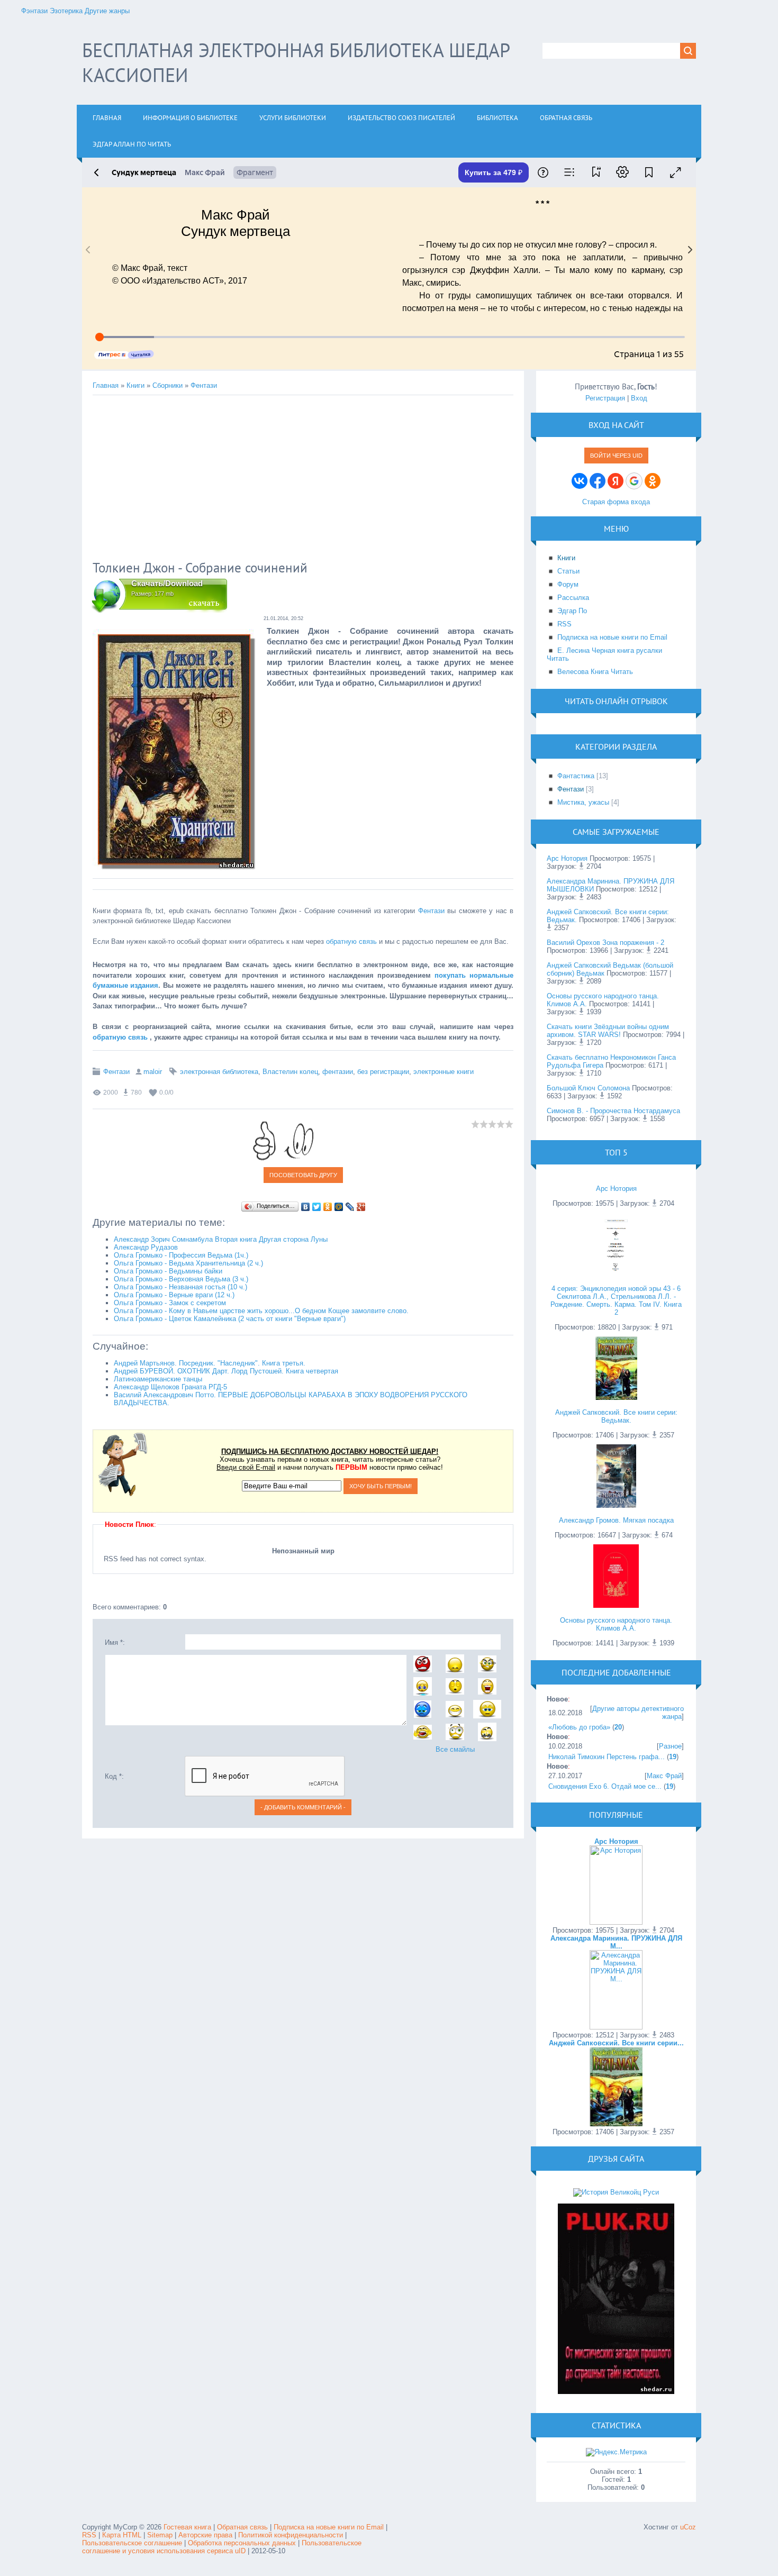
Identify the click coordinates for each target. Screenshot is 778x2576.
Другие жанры (107, 11)
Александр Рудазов (146, 1247)
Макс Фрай (664, 1776)
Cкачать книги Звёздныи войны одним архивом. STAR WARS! (608, 1031)
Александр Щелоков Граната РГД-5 (170, 1387)
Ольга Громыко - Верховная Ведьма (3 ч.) (181, 1279)
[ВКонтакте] (306, 1207)
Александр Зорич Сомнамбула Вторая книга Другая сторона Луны (221, 1239)
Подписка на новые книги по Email (329, 2527)
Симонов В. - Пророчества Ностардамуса (613, 1111)
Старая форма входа (616, 502)
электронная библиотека (219, 1072)
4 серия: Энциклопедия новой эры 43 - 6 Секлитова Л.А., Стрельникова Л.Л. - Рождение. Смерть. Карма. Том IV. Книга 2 (616, 1300)
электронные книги (444, 1072)
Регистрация (605, 398)
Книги (135, 385)
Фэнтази (34, 11)
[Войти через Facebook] (598, 481)
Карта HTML (122, 2535)
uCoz (688, 2527)
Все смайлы (455, 1749)
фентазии (338, 1072)
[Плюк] (616, 2392)
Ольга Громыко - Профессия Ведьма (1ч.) (181, 1255)
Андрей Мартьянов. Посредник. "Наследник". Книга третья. (210, 1363)
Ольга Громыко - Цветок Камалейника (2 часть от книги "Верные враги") (230, 1319)
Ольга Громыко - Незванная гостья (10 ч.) (180, 1287)
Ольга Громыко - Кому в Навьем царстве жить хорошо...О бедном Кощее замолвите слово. (261, 1311)
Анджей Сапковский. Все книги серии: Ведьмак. (616, 1416)
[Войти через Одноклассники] (653, 481)
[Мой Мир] (339, 1207)
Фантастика (576, 776)
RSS (89, 2535)
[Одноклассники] (328, 1207)
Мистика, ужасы (583, 802)
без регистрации (383, 1072)
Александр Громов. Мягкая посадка (616, 1520)
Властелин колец (290, 1072)
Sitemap (160, 2535)
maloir (153, 1072)
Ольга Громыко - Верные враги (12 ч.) (174, 1295)
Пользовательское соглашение (133, 2543)
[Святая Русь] (616, 2192)
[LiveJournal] (350, 1207)
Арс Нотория (567, 858)
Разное (670, 1746)
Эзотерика (66, 11)
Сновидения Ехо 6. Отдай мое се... (605, 1786)
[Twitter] (317, 1207)
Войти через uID (616, 456)
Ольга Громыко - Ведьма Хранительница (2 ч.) (188, 1263)
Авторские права (205, 2535)
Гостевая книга (187, 2527)
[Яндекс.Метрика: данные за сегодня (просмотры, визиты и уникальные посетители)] (616, 2452)
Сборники (168, 385)
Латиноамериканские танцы (158, 1379)
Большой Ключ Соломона (588, 1088)
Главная (106, 385)
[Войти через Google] (634, 481)
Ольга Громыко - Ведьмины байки (168, 1271)
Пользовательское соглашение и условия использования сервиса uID (222, 2547)
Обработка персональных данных (242, 2543)
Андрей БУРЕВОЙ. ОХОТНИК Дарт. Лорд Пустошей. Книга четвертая (226, 1371)
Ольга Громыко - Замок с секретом (170, 1303)
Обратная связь (242, 2527)
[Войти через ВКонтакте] (580, 481)
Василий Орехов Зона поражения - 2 (605, 943)
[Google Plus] (361, 1207)
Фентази (204, 385)
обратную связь (351, 941)
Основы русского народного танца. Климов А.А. (616, 1624)
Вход (639, 398)
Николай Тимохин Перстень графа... (607, 1757)
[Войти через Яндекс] (616, 481)
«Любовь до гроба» (579, 1727)
